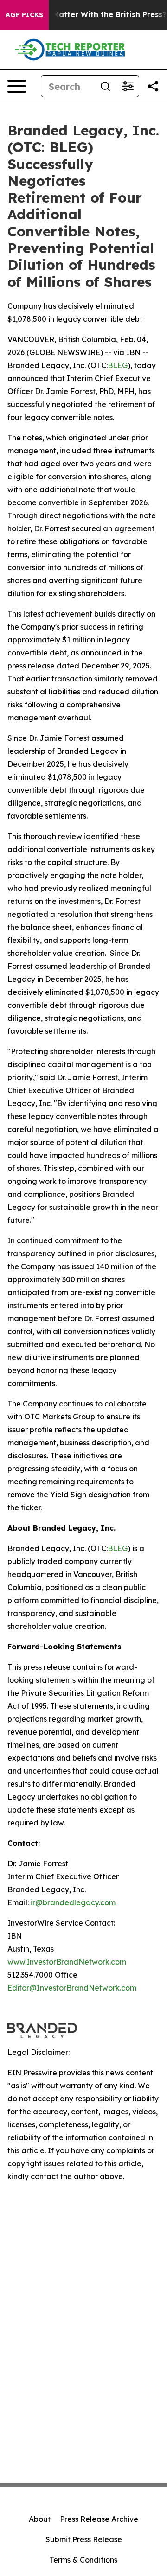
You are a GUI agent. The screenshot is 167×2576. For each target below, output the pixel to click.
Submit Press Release (84, 2539)
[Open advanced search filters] (128, 86)
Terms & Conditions (83, 2560)
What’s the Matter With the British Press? (88, 15)
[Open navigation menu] (17, 86)
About (40, 2519)
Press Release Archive (99, 2519)
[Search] (105, 86)
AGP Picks (24, 15)
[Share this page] (153, 86)
